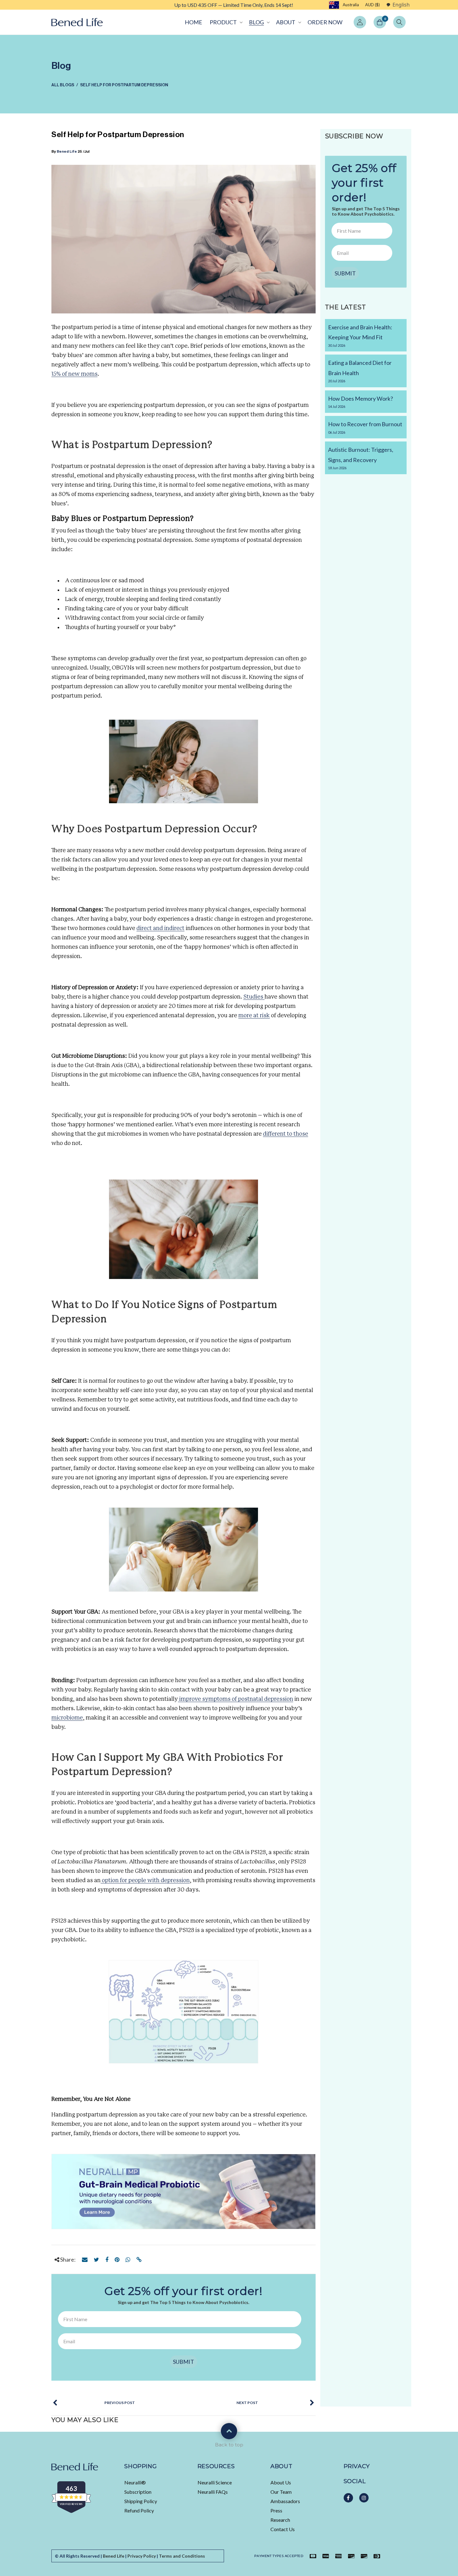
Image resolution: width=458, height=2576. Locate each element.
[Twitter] (96, 2259)
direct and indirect (160, 928)
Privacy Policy (142, 2556)
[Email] (85, 2259)
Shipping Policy (141, 2501)
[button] (226, 22)
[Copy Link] (139, 2259)
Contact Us (283, 2529)
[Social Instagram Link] (364, 2498)
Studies (254, 997)
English (401, 5)
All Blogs (63, 85)
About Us (281, 2482)
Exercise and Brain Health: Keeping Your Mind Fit (360, 336)
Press (276, 2510)
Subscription (138, 2492)
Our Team (281, 2492)
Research (280, 2520)
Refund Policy (139, 2510)
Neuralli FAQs (213, 2492)
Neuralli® (135, 2482)
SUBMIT (184, 2362)
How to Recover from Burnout (365, 427)
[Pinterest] (117, 2259)
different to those (286, 1134)
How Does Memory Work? (360, 402)
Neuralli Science (215, 2482)
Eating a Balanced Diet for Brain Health (360, 371)
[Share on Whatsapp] (128, 2259)
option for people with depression (145, 1881)
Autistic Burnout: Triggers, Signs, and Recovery (361, 458)
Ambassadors (285, 2501)
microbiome (67, 1718)
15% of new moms (74, 374)
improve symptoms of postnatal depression (236, 1699)
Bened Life (67, 151)
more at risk (254, 1016)
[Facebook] (107, 2259)
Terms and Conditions (182, 2556)
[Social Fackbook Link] (348, 2498)
